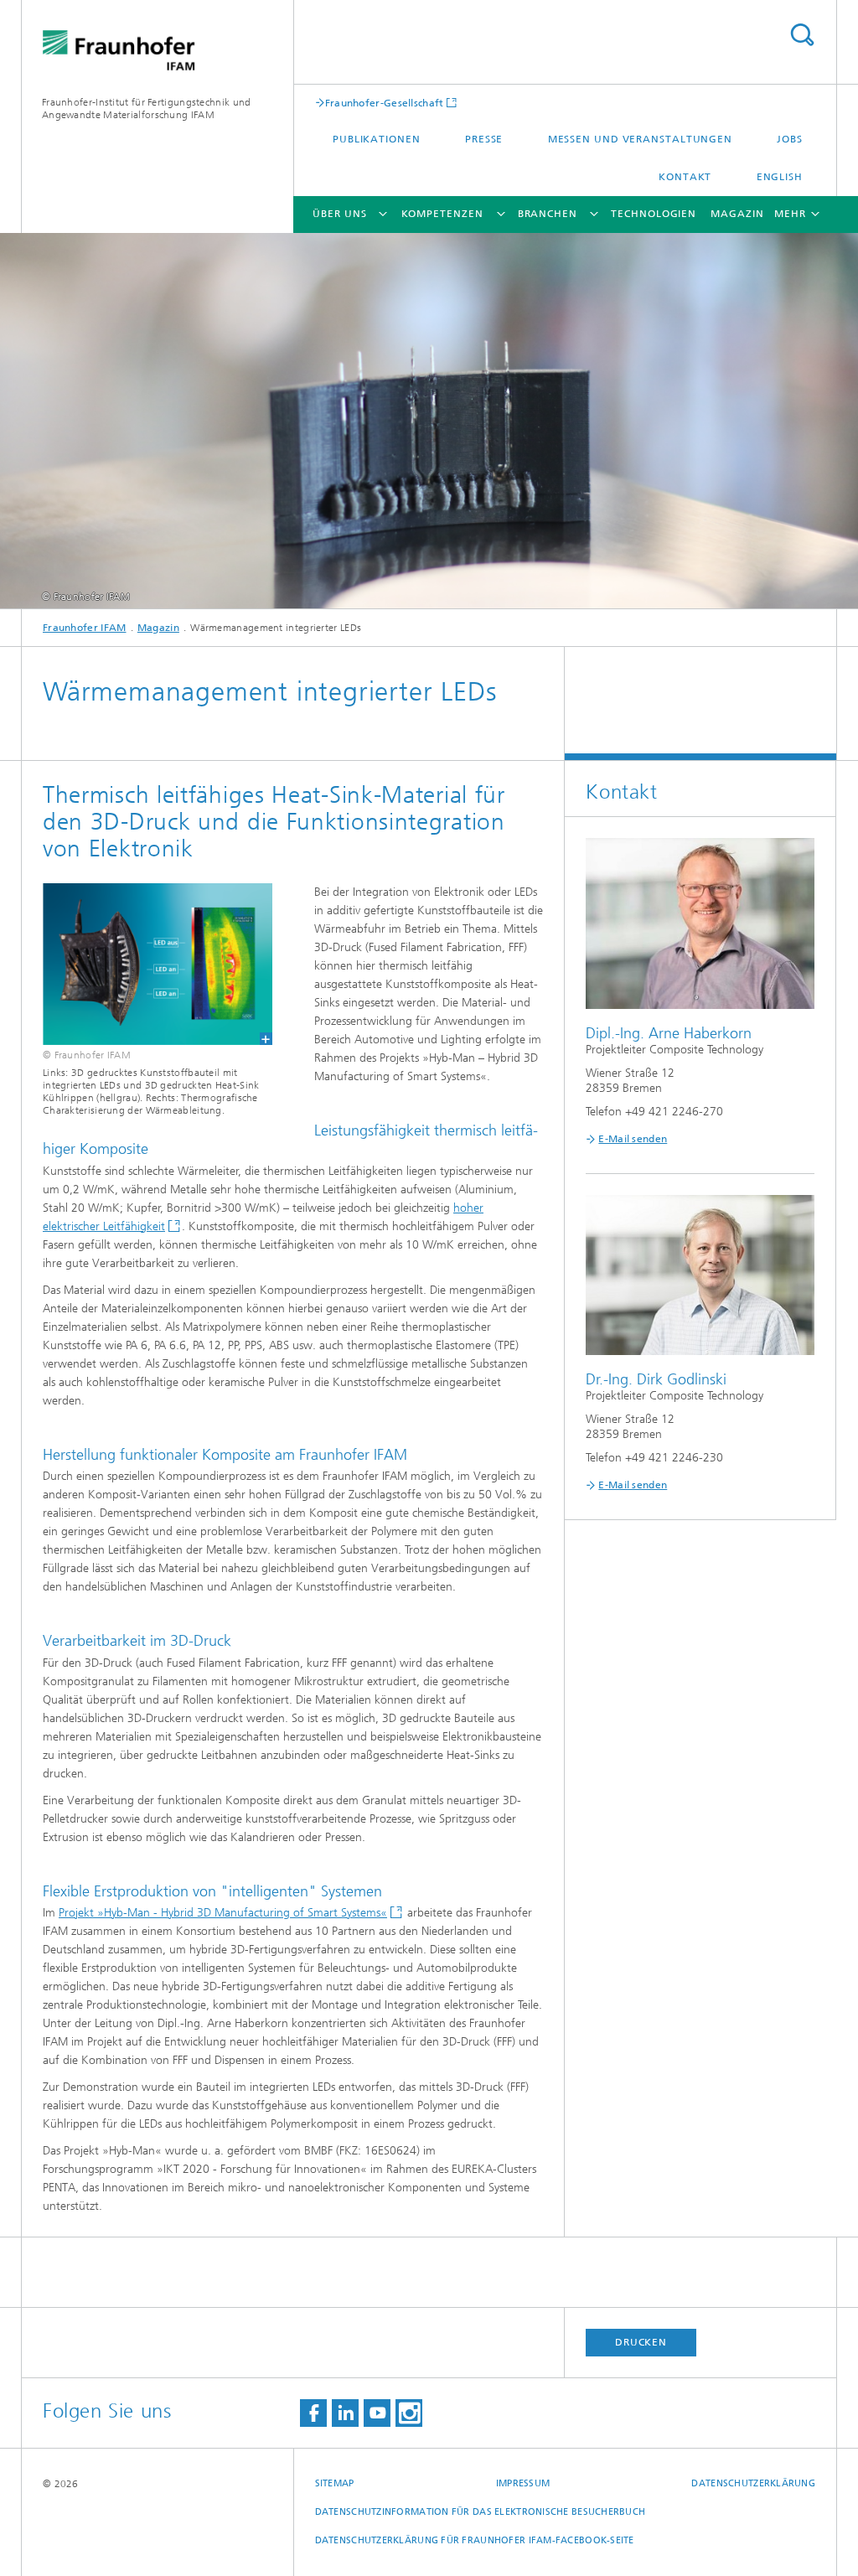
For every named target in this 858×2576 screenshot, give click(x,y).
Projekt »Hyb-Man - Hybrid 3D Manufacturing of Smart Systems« (223, 1913)
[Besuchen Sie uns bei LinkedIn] (345, 2413)
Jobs (790, 139)
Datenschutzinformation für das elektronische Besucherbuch (481, 2512)
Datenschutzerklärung (753, 2483)
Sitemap (335, 2483)
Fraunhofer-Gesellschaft (385, 103)
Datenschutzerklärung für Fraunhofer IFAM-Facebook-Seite (475, 2540)
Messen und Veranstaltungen (640, 139)
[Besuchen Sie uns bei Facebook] (313, 2413)
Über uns (339, 214)
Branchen (548, 214)
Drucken (641, 2342)
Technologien (654, 214)
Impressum (523, 2483)
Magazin (737, 214)
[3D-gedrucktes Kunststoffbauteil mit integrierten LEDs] (147, 964)
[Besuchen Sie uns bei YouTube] (377, 2413)
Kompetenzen (442, 214)
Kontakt (685, 177)
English (780, 177)
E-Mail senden (633, 1139)
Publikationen (377, 139)
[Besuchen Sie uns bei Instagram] (409, 2413)
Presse (484, 139)
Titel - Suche (802, 35)
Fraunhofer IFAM (85, 628)
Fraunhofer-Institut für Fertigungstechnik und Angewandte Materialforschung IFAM (147, 109)
